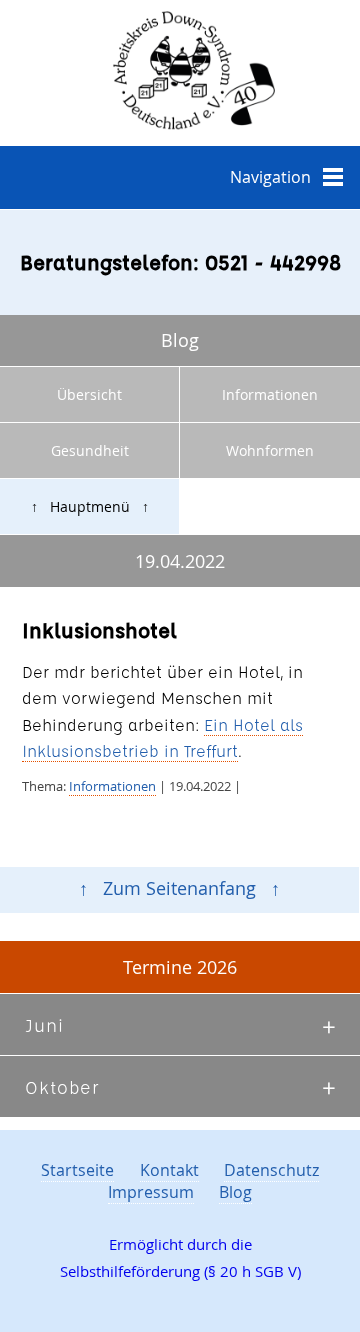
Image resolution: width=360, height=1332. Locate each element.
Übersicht (89, 394)
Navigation (270, 177)
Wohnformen (270, 450)
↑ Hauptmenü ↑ (90, 506)
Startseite (77, 1170)
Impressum (151, 1192)
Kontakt (169, 1170)
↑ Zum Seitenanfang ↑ (179, 888)
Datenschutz (271, 1170)
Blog (235, 1192)
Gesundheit (90, 450)
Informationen (270, 394)
